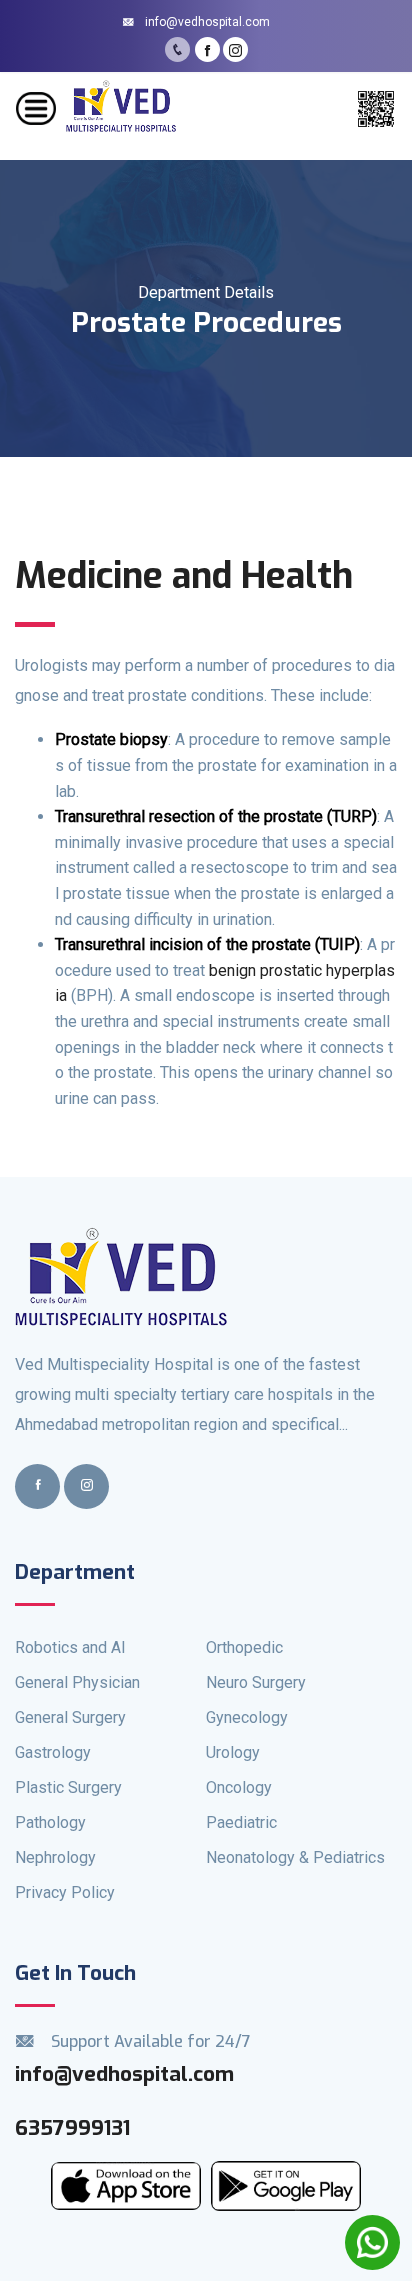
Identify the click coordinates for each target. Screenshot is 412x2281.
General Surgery (70, 1717)
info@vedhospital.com (206, 22)
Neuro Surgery (256, 1682)
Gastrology (53, 1752)
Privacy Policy (65, 1892)
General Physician (77, 1682)
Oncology (239, 1787)
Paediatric (241, 1822)
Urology (233, 1752)
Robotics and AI (70, 1647)
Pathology (50, 1822)
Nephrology (55, 1857)
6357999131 (72, 2128)
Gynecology (247, 1717)
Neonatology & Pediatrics (295, 1857)
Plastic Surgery (68, 1787)
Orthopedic (244, 1647)
